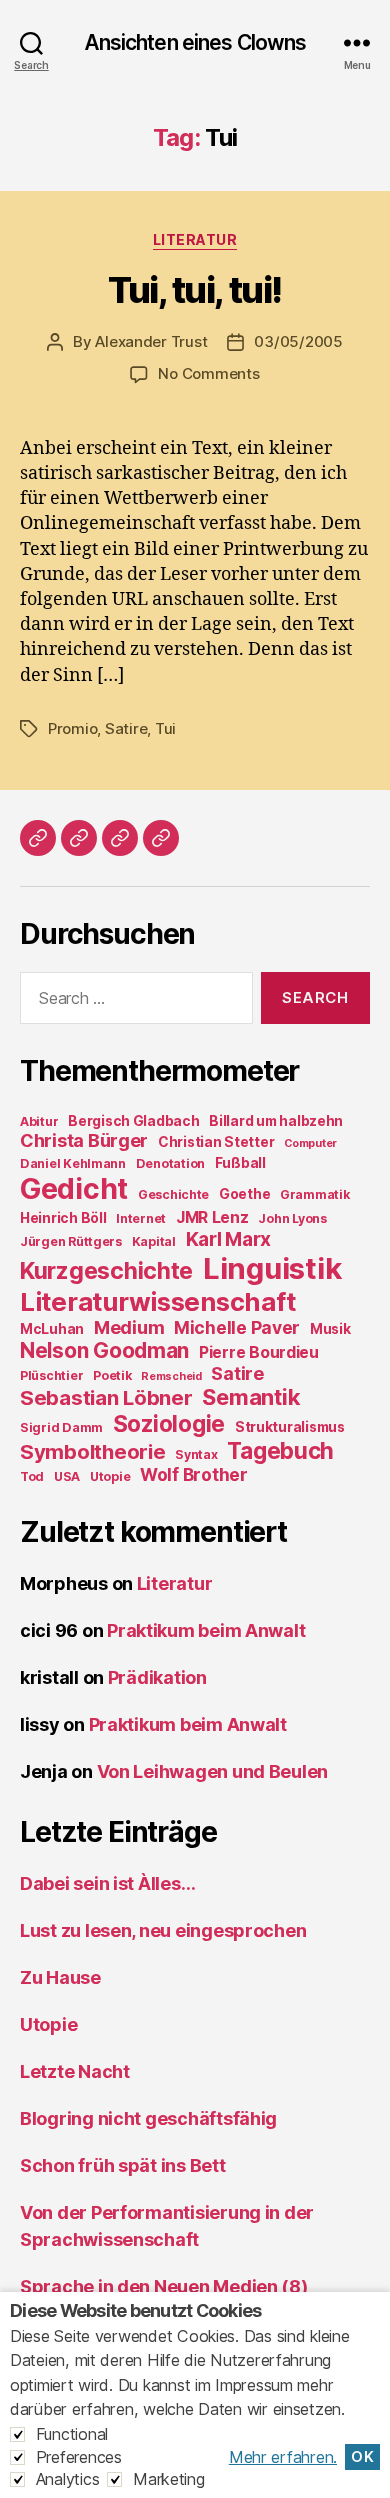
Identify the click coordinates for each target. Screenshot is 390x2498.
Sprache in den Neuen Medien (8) (164, 2286)
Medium (129, 1327)
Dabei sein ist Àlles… (107, 1883)
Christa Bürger (84, 1140)
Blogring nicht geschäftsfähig (148, 2118)
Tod (32, 1476)
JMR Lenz (212, 1217)
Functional (72, 2434)
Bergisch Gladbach (133, 1121)
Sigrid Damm (61, 1427)
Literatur (195, 239)
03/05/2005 (298, 341)
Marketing (169, 2479)
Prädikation (157, 1677)
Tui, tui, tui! (194, 290)
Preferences (79, 2457)
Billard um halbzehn (276, 1121)
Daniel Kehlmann (73, 1163)
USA (67, 1476)
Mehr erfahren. (283, 2457)
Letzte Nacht (75, 2071)
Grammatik (315, 1194)
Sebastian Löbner (106, 1397)
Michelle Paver (237, 1327)
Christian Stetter (216, 1142)
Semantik (251, 1397)
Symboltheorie (93, 1451)
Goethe (244, 1194)
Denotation (170, 1163)
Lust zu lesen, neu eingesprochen (163, 1930)
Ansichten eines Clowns (195, 42)
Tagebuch (280, 1450)
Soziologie (169, 1423)
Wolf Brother (194, 1474)
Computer (310, 1143)
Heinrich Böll (63, 1218)
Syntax (196, 1454)
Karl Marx (229, 1239)
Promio (72, 728)
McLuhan (52, 1329)
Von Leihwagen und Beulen (213, 1771)
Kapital (154, 1241)
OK (362, 2457)
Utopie (110, 1476)
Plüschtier (51, 1375)
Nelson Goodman (104, 1350)
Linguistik (272, 1268)
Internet (141, 1218)
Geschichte (173, 1194)
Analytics (68, 2479)
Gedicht (74, 1189)
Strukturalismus (290, 1427)
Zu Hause (60, 1977)
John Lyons (292, 1218)
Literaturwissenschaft (157, 1301)
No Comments (208, 373)
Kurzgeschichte (106, 1271)
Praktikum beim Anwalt (206, 1630)
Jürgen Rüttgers (71, 1241)
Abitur (39, 1121)
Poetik (112, 1375)
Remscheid (171, 1376)
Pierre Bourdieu (259, 1352)
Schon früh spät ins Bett (123, 2165)
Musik (330, 1329)
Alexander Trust (151, 341)
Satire (126, 728)
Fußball (240, 1163)
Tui (165, 728)
